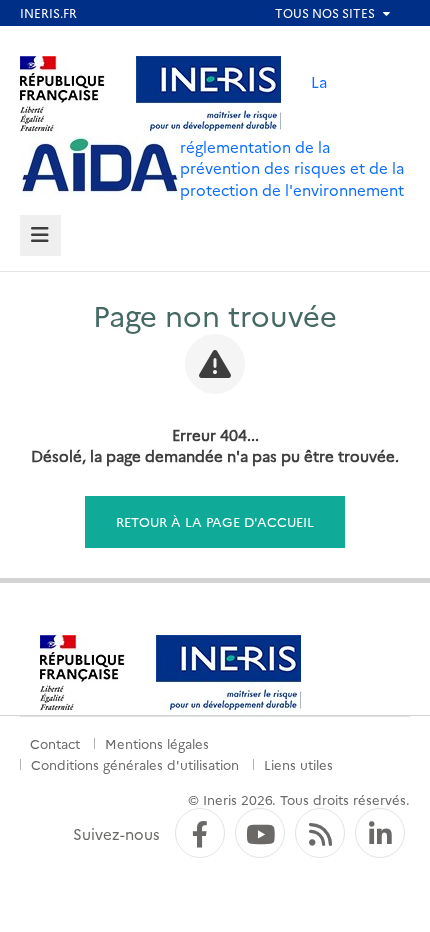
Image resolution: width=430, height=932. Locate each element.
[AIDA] (100, 166)
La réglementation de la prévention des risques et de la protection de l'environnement (292, 135)
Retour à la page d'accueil (215, 521)
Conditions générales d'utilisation (135, 764)
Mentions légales (157, 743)
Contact (55, 743)
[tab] (40, 235)
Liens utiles (298, 764)
